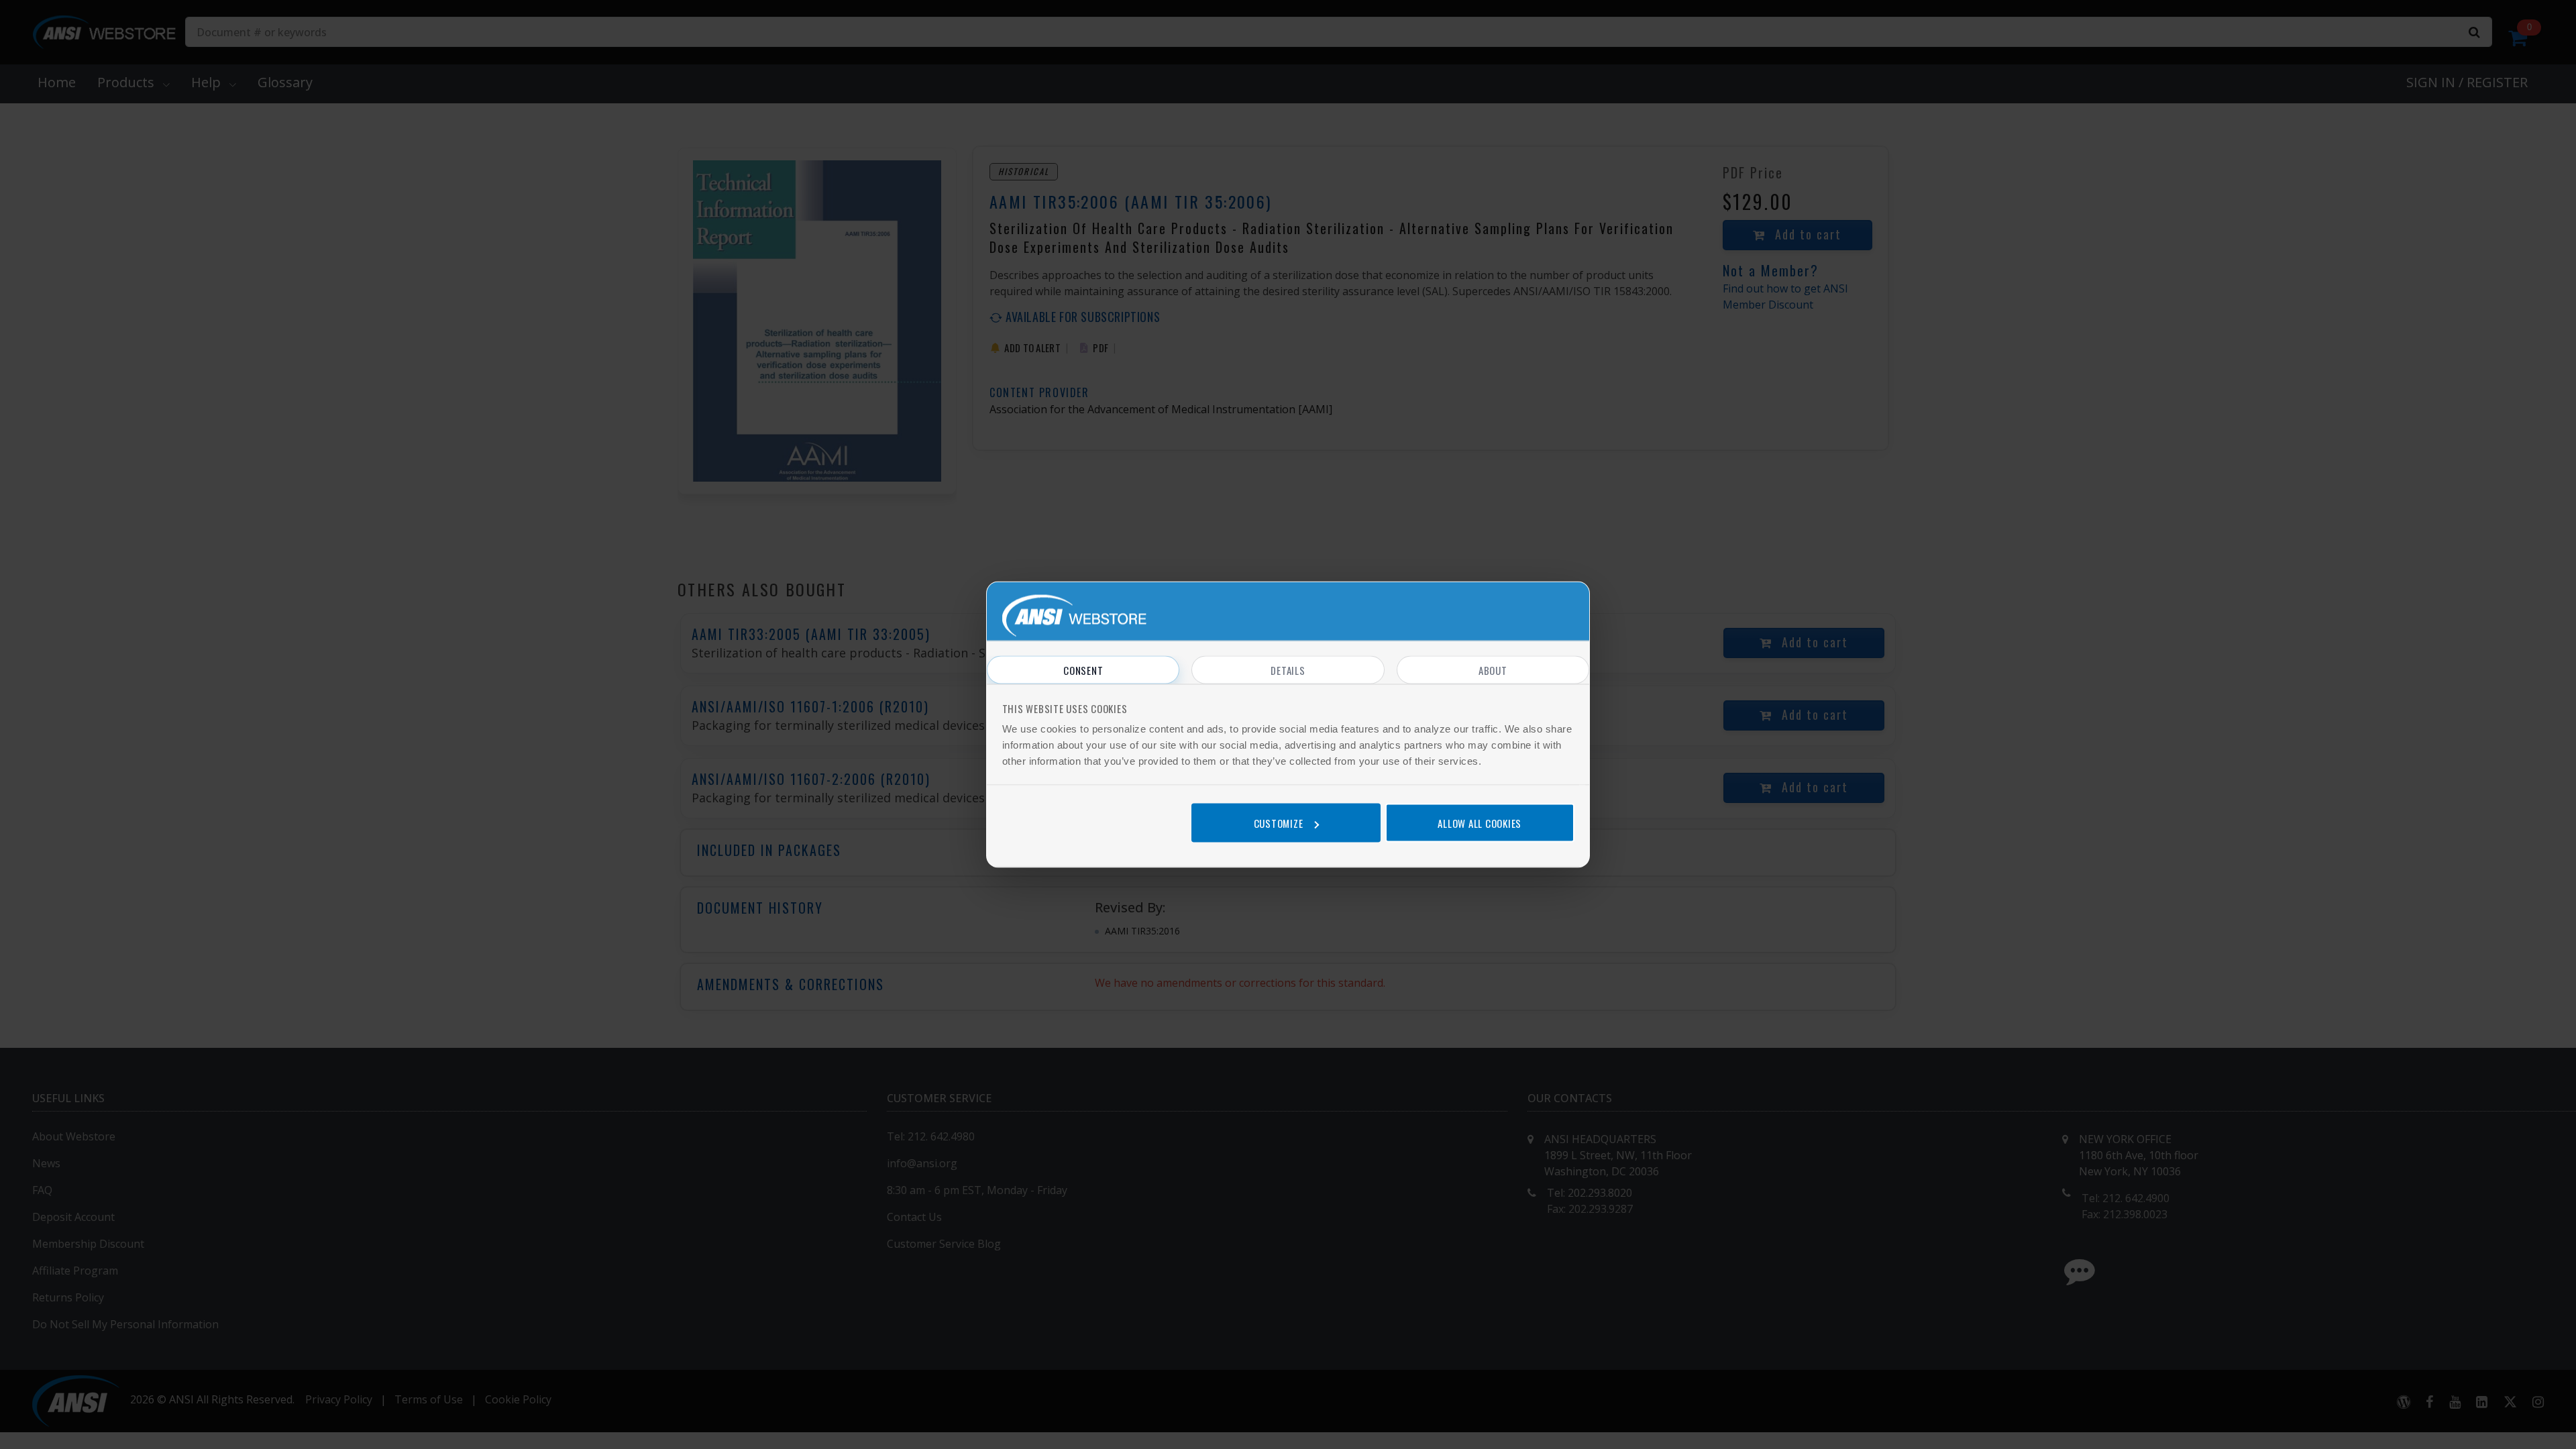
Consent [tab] (1083, 670)
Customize (1279, 822)
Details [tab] (1288, 670)
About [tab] (1493, 670)
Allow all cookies (1480, 822)
